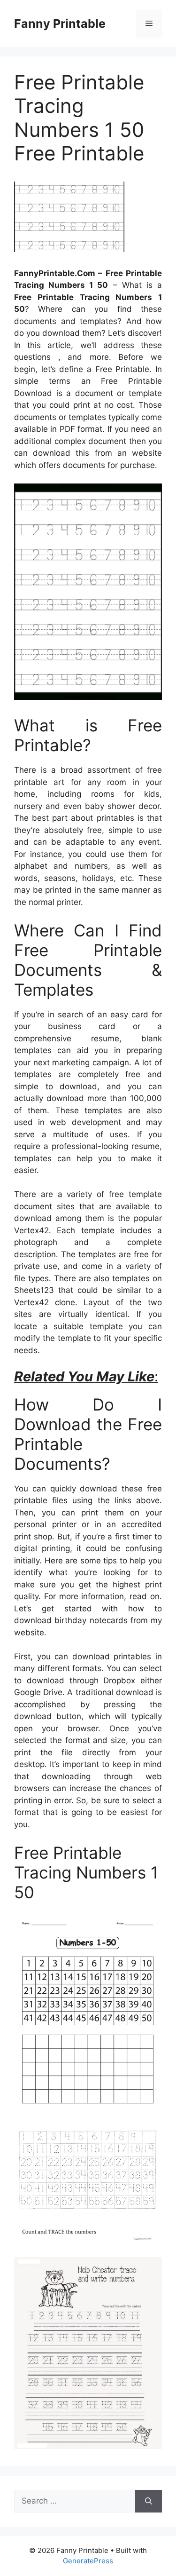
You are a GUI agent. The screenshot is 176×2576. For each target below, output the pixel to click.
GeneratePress (88, 2561)
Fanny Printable (60, 24)
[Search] (149, 2501)
